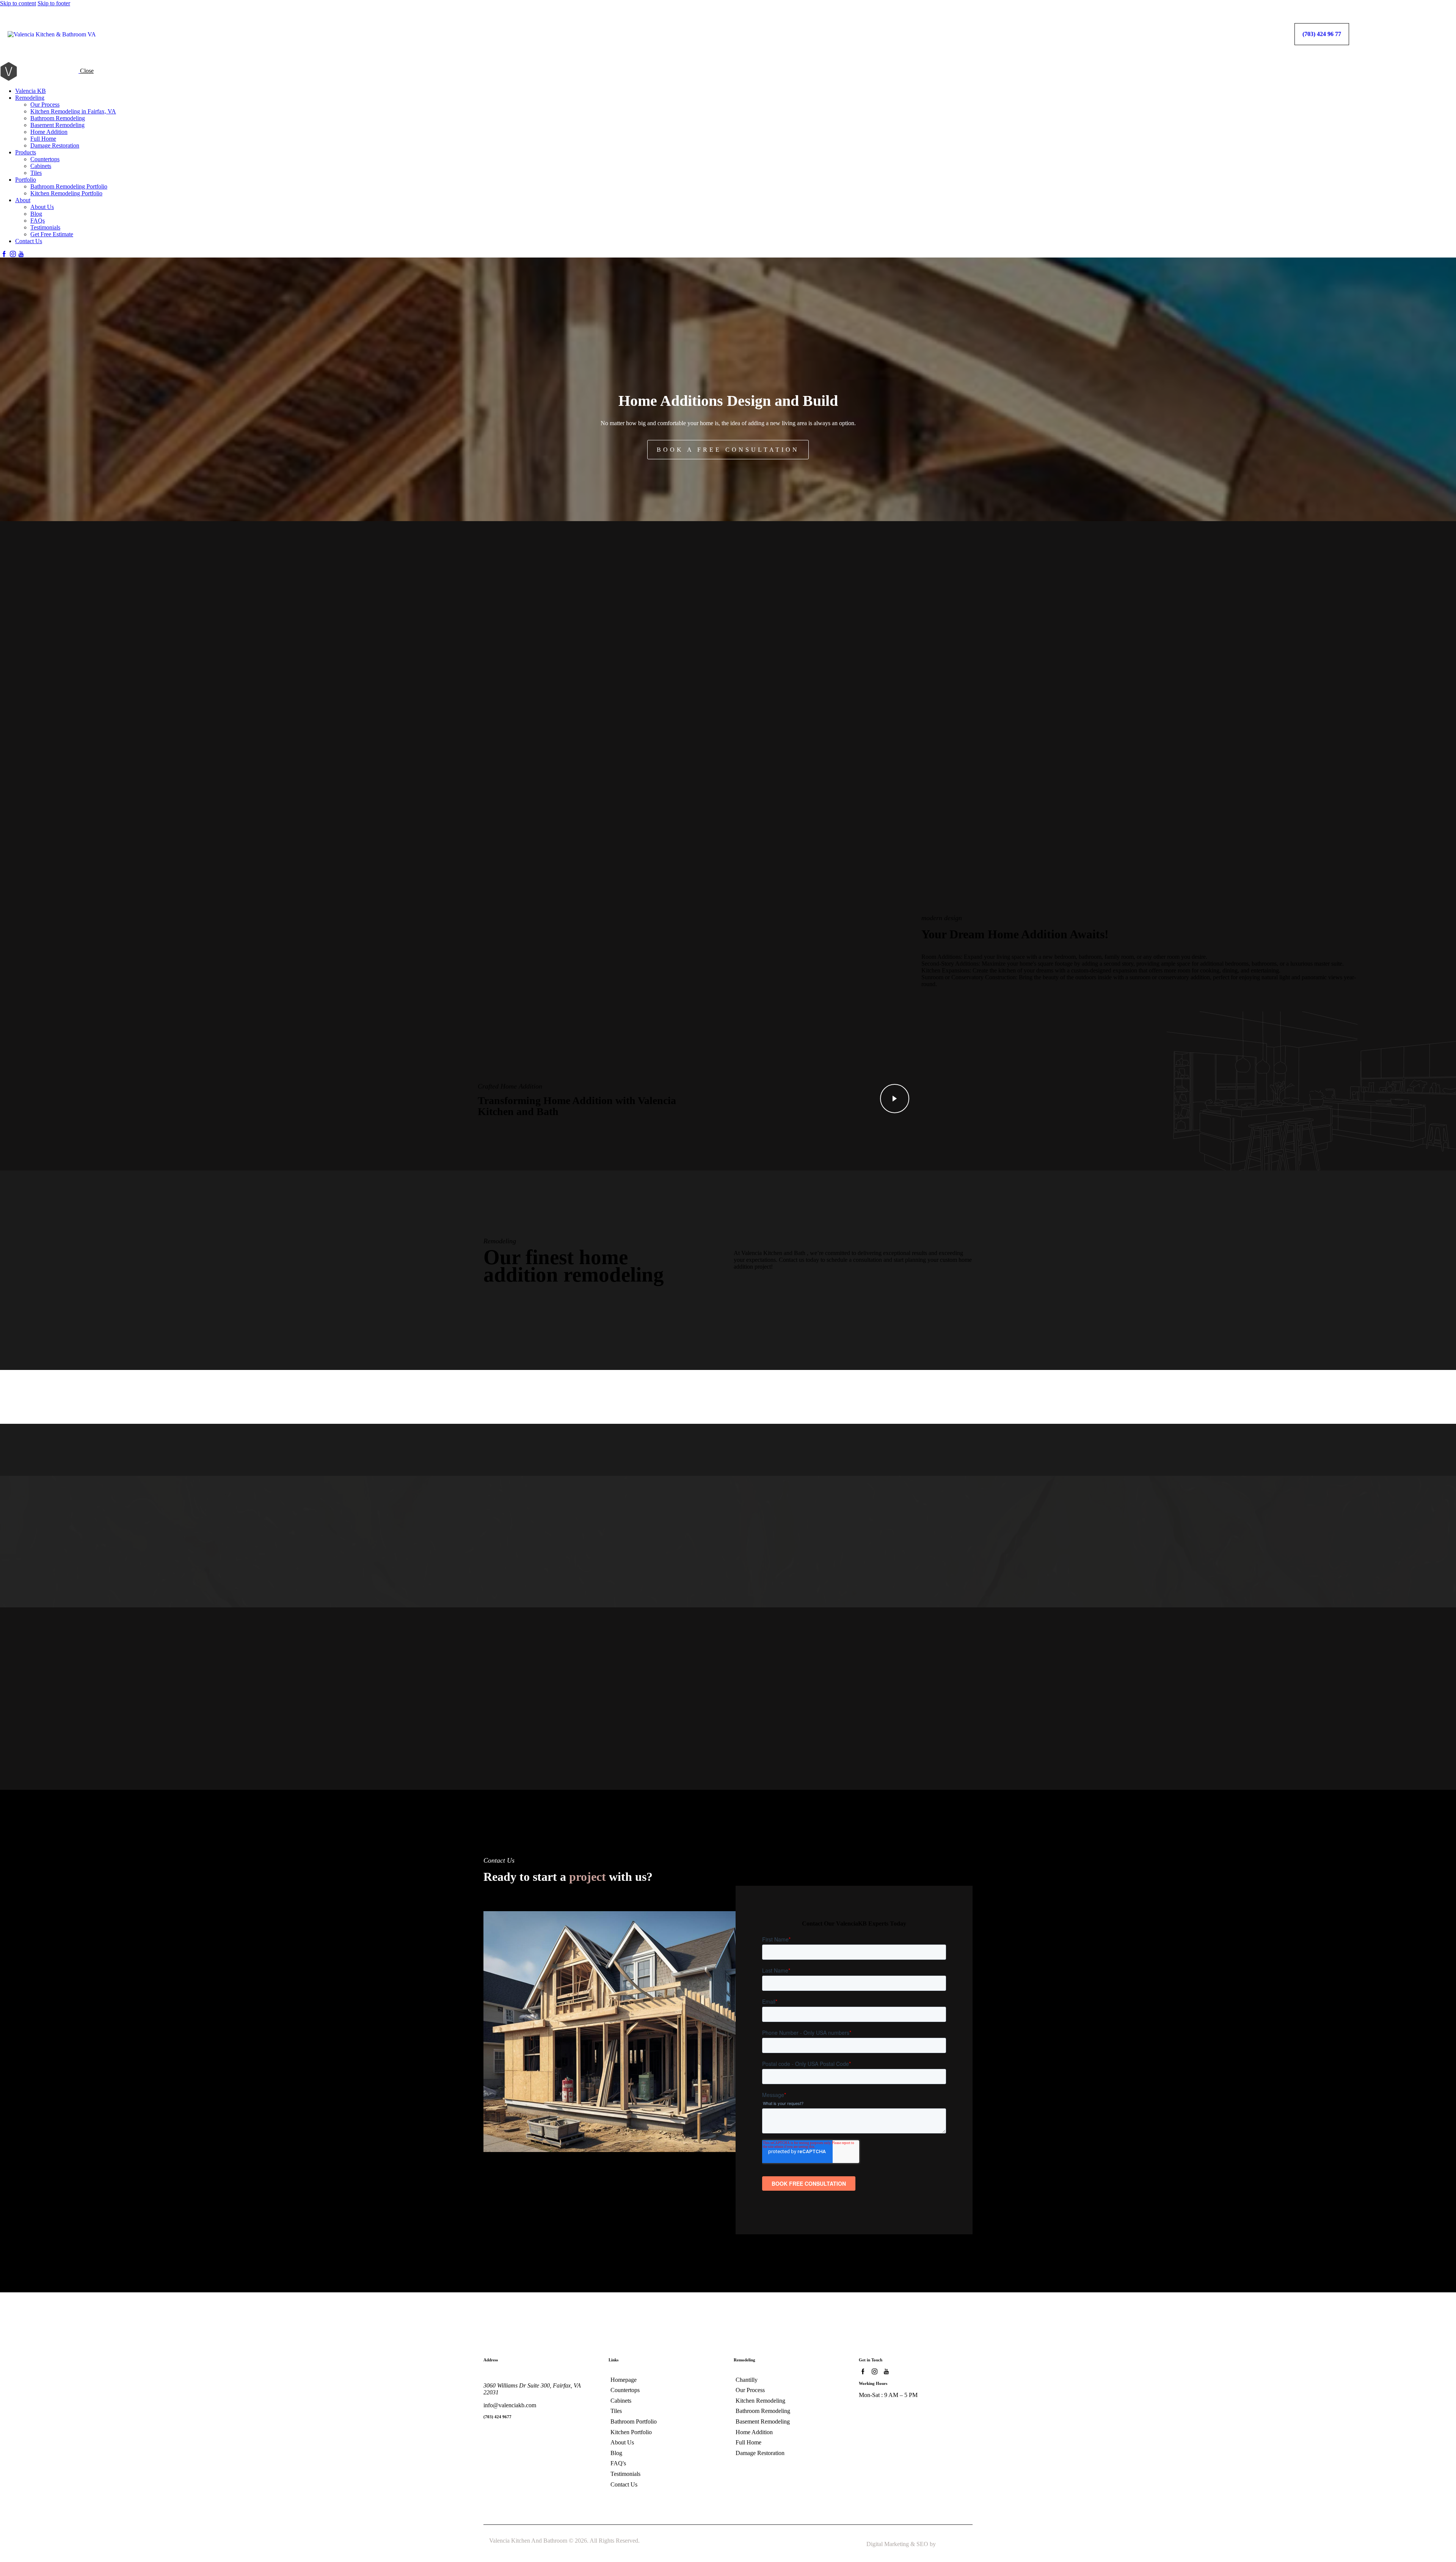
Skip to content (18, 3)
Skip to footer (54, 3)
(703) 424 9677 (497, 2417)
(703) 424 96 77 (1322, 34)
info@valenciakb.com (510, 2405)
